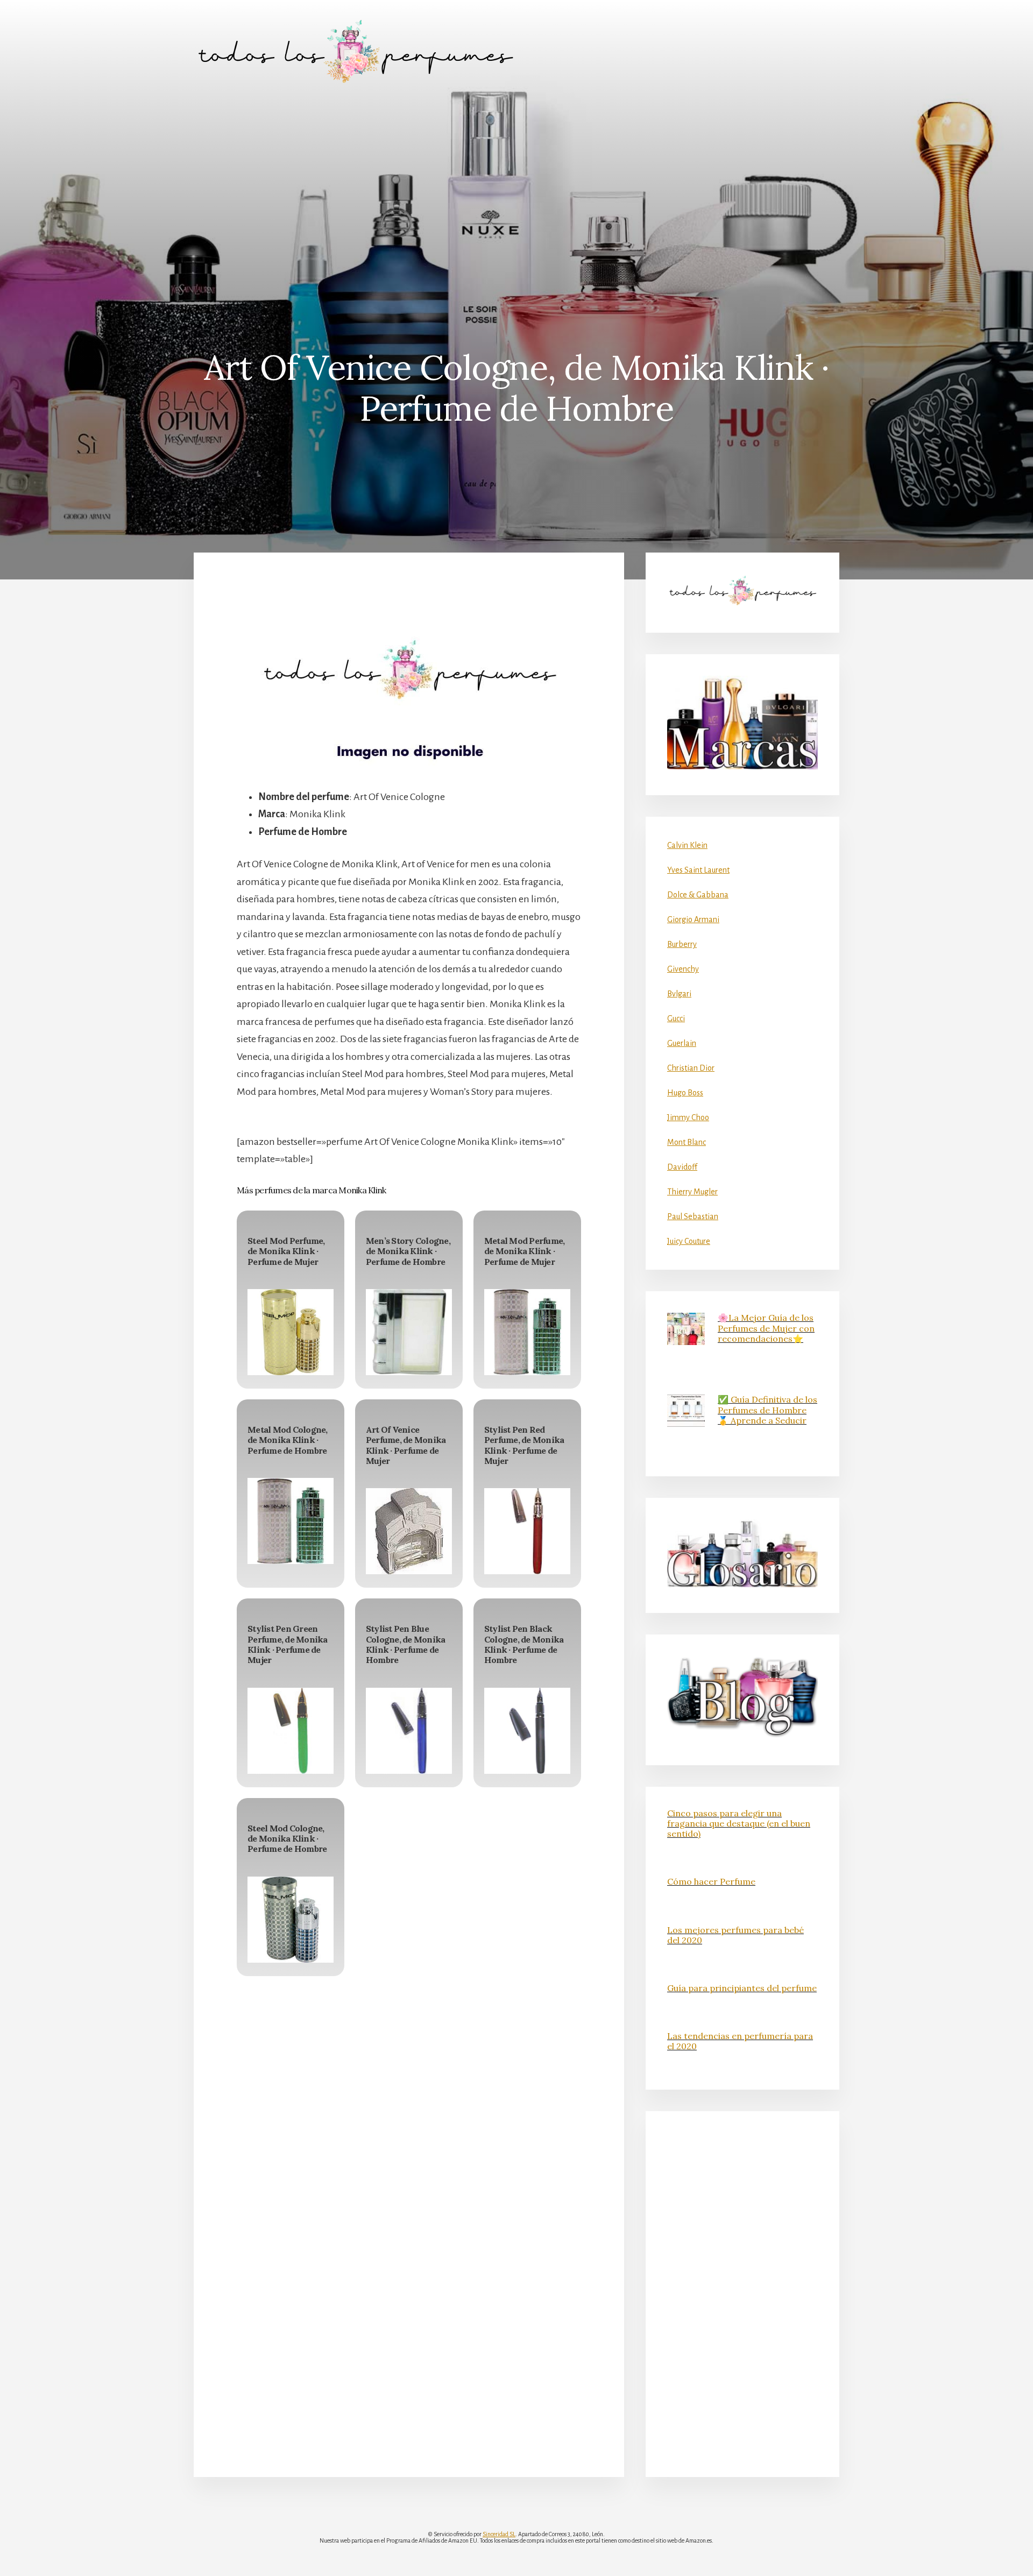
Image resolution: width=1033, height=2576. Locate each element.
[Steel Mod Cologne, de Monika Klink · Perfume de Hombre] (291, 1920)
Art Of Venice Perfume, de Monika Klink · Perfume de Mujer (406, 1445)
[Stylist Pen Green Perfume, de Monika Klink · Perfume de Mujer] (291, 1731)
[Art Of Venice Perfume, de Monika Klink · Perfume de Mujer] (409, 1531)
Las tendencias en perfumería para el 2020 (740, 2041)
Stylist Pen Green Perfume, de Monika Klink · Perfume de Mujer (288, 1644)
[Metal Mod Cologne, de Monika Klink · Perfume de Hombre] (291, 1521)
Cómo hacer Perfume (711, 1881)
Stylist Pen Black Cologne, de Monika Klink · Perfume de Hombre (524, 1644)
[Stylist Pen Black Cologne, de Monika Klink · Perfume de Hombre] (527, 1731)
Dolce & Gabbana (698, 895)
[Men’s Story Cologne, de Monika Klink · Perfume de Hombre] (409, 1332)
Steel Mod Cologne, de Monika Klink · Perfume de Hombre (287, 1838)
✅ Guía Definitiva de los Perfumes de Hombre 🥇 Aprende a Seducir (767, 1410)
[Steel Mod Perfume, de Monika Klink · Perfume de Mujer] (291, 1332)
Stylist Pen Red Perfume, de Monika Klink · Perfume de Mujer (524, 1445)
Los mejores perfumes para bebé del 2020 (735, 1935)
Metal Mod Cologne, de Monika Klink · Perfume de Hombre (288, 1440)
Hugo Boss (685, 1093)
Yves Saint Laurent (698, 870)
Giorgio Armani (693, 919)
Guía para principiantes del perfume (742, 1988)
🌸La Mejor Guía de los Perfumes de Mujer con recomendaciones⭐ (766, 1328)
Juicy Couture (689, 1241)
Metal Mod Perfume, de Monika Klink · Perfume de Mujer (525, 1251)
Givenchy (683, 969)
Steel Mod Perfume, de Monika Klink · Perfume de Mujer (286, 1251)
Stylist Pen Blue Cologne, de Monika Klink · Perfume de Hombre (406, 1644)
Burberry (682, 944)
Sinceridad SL (499, 2534)
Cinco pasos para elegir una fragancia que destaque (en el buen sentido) (739, 1823)
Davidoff (682, 1167)
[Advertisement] (516, 183)
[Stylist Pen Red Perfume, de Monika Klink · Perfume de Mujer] (527, 1531)
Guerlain (682, 1043)
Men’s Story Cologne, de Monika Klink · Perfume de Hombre (408, 1251)
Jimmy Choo (688, 1117)
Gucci (676, 1018)
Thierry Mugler (692, 1192)
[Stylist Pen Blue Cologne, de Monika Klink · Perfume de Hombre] (409, 1731)
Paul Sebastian (693, 1216)
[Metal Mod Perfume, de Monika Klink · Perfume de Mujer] (527, 1332)
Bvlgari (679, 994)
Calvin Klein (687, 845)
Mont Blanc (687, 1142)
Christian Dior (691, 1068)
